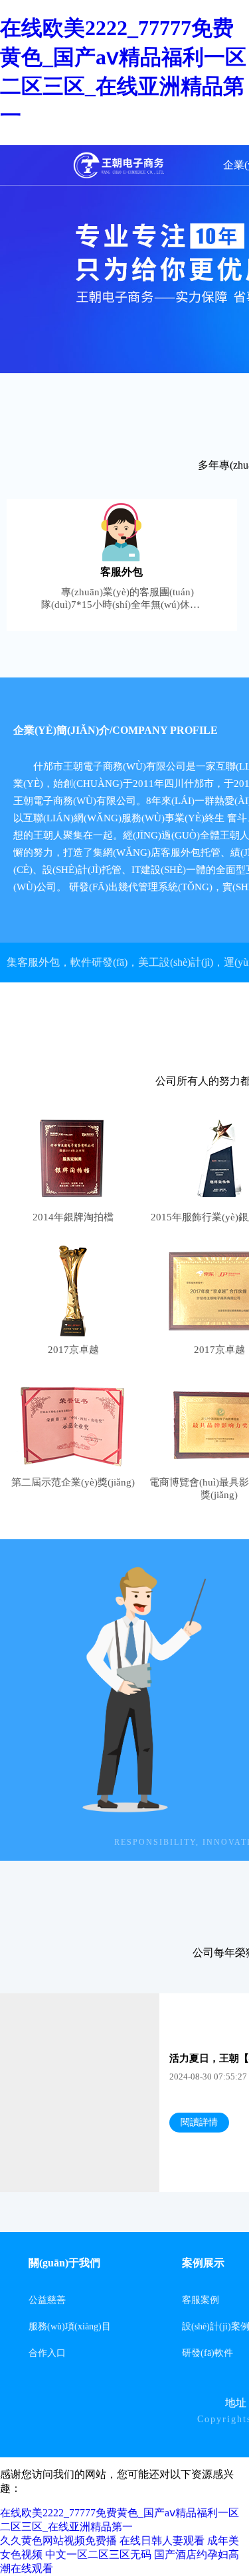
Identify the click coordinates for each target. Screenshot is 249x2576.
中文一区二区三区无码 (98, 2554)
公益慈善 (47, 2300)
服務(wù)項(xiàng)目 (70, 2326)
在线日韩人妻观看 (162, 2541)
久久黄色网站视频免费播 (58, 2541)
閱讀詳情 (199, 2122)
